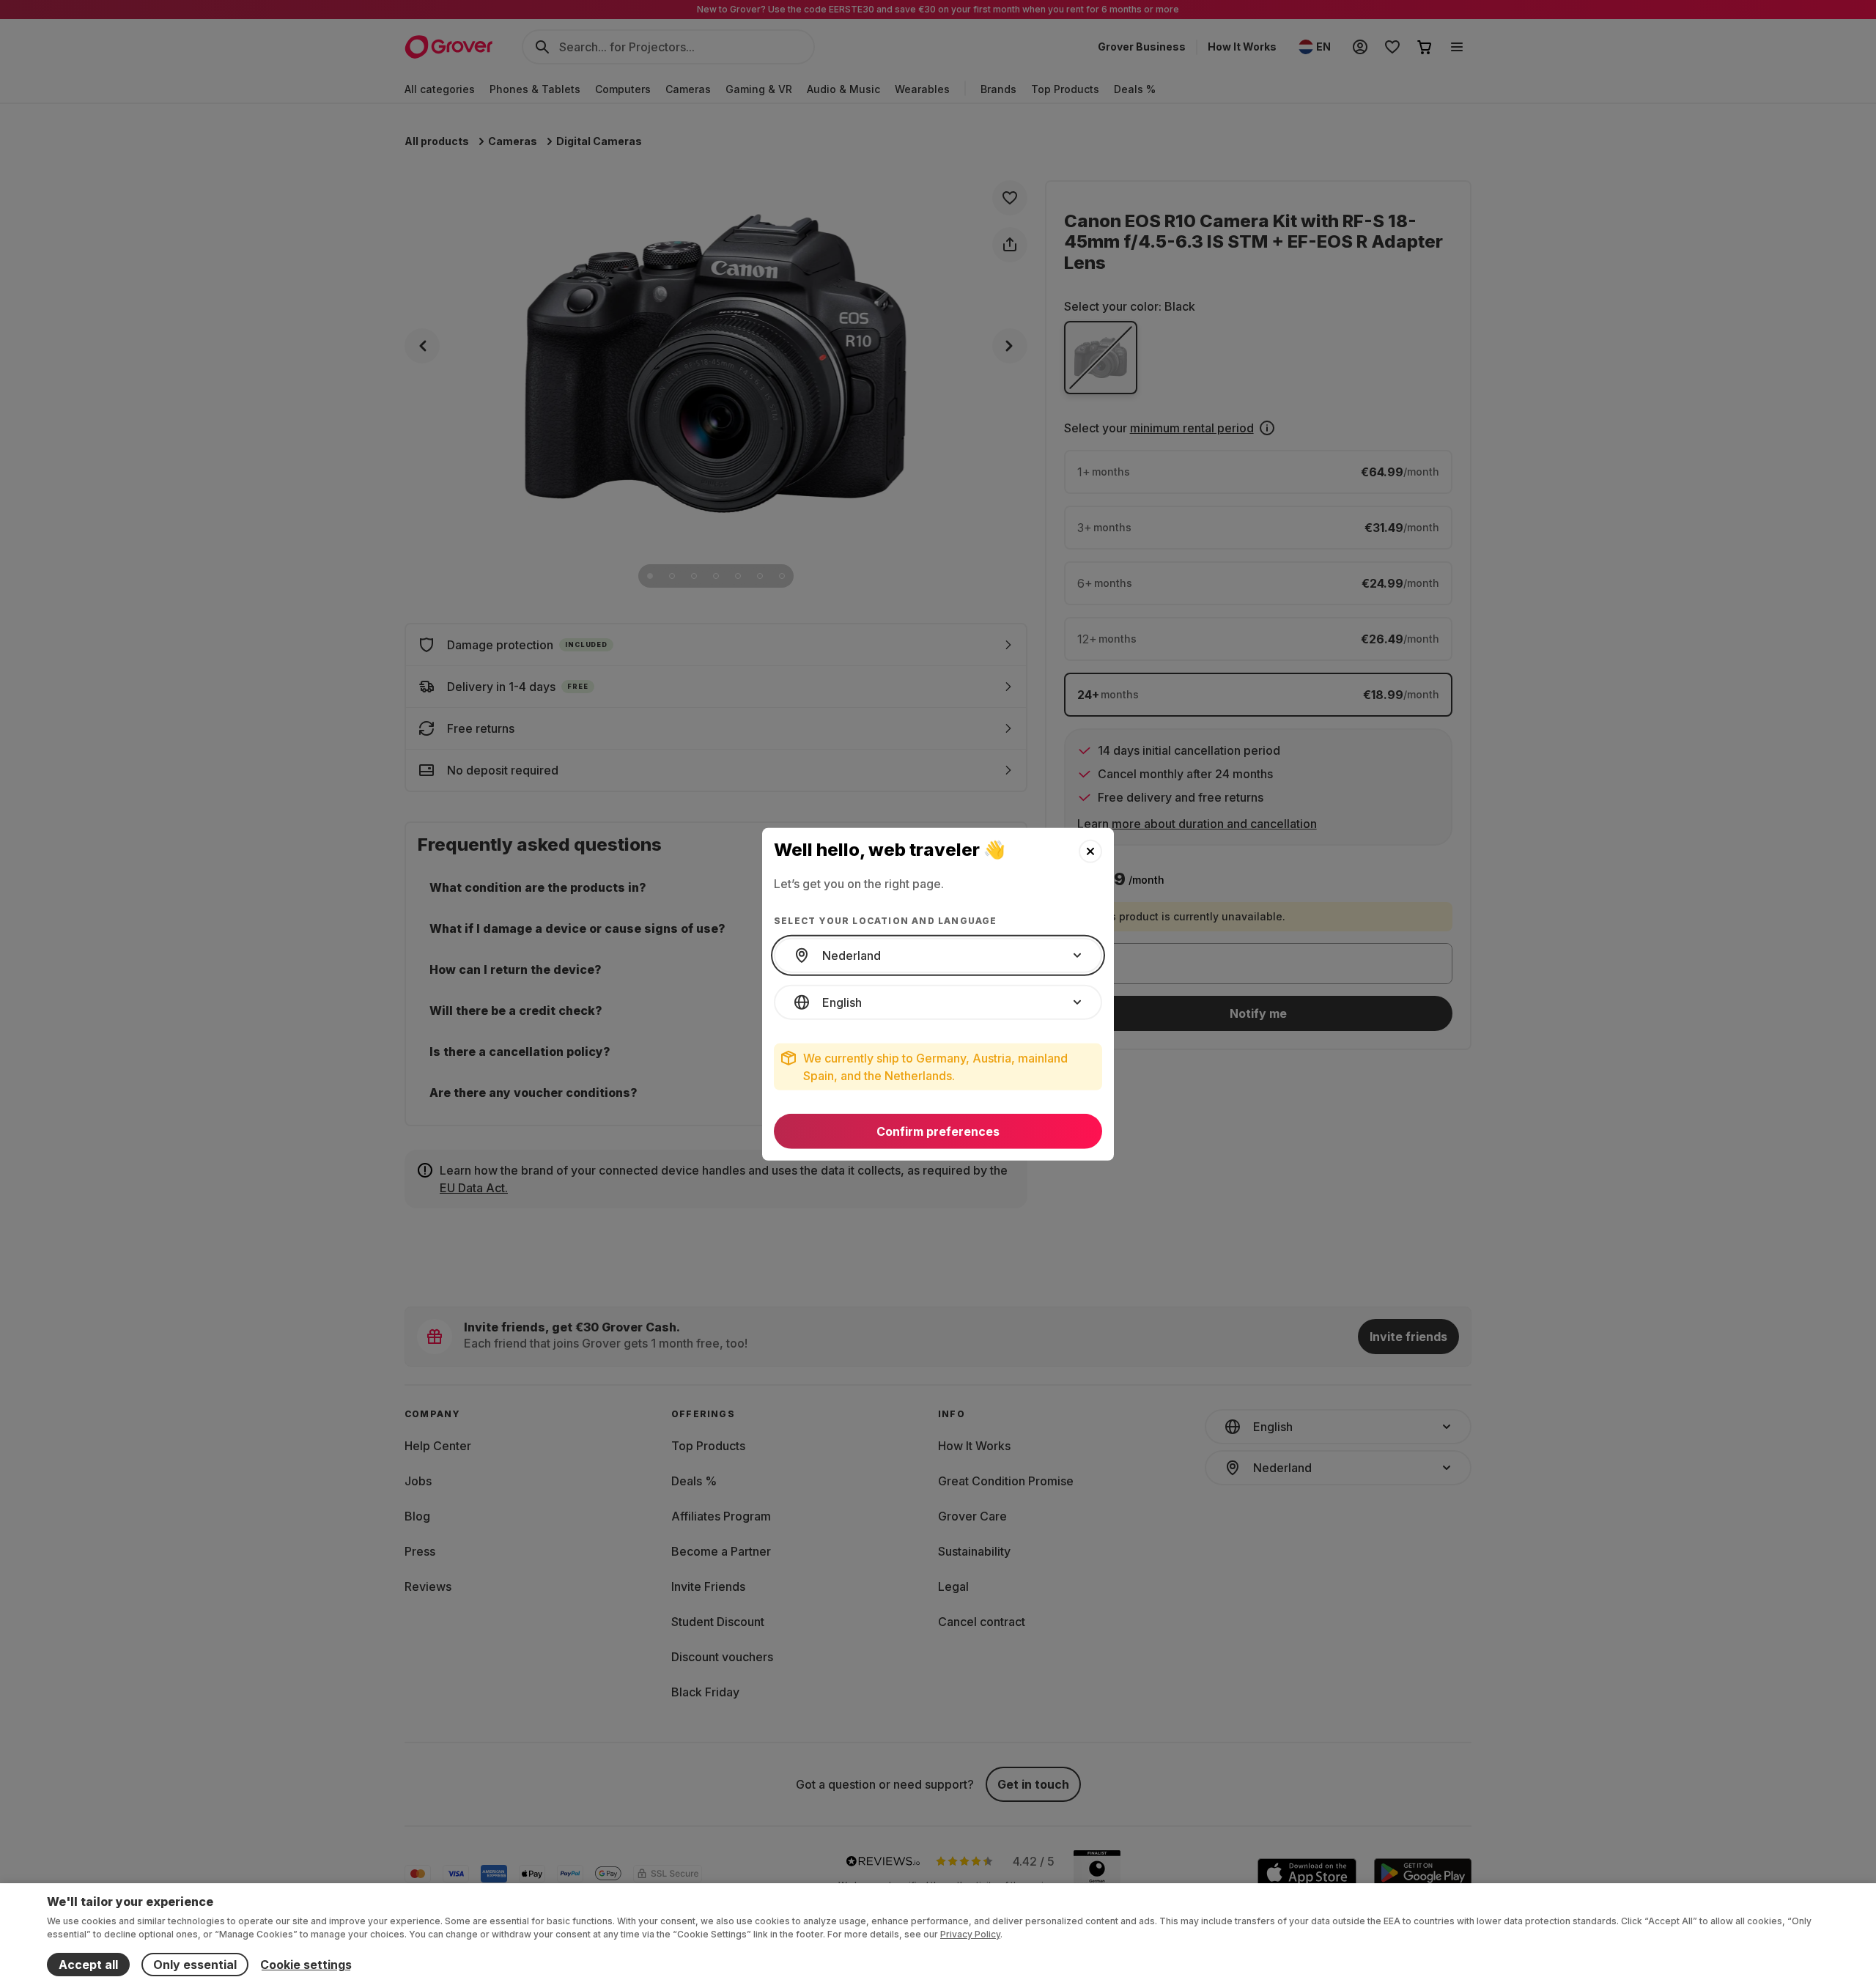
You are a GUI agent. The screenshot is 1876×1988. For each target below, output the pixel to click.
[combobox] (938, 956)
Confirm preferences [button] (938, 1131)
